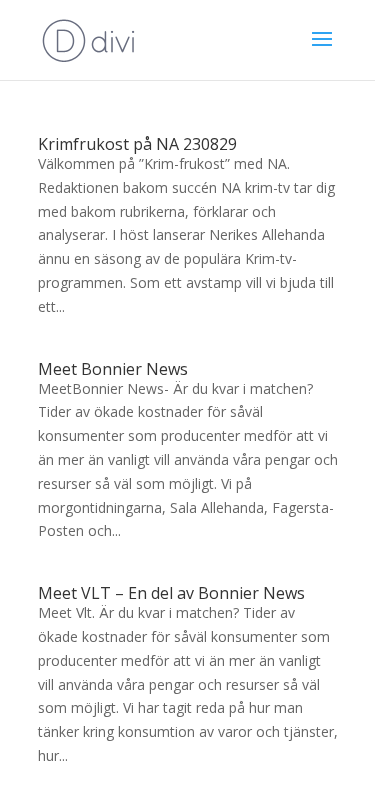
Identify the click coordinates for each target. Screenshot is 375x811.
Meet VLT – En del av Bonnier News (171, 593)
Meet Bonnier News (113, 369)
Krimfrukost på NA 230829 (137, 144)
